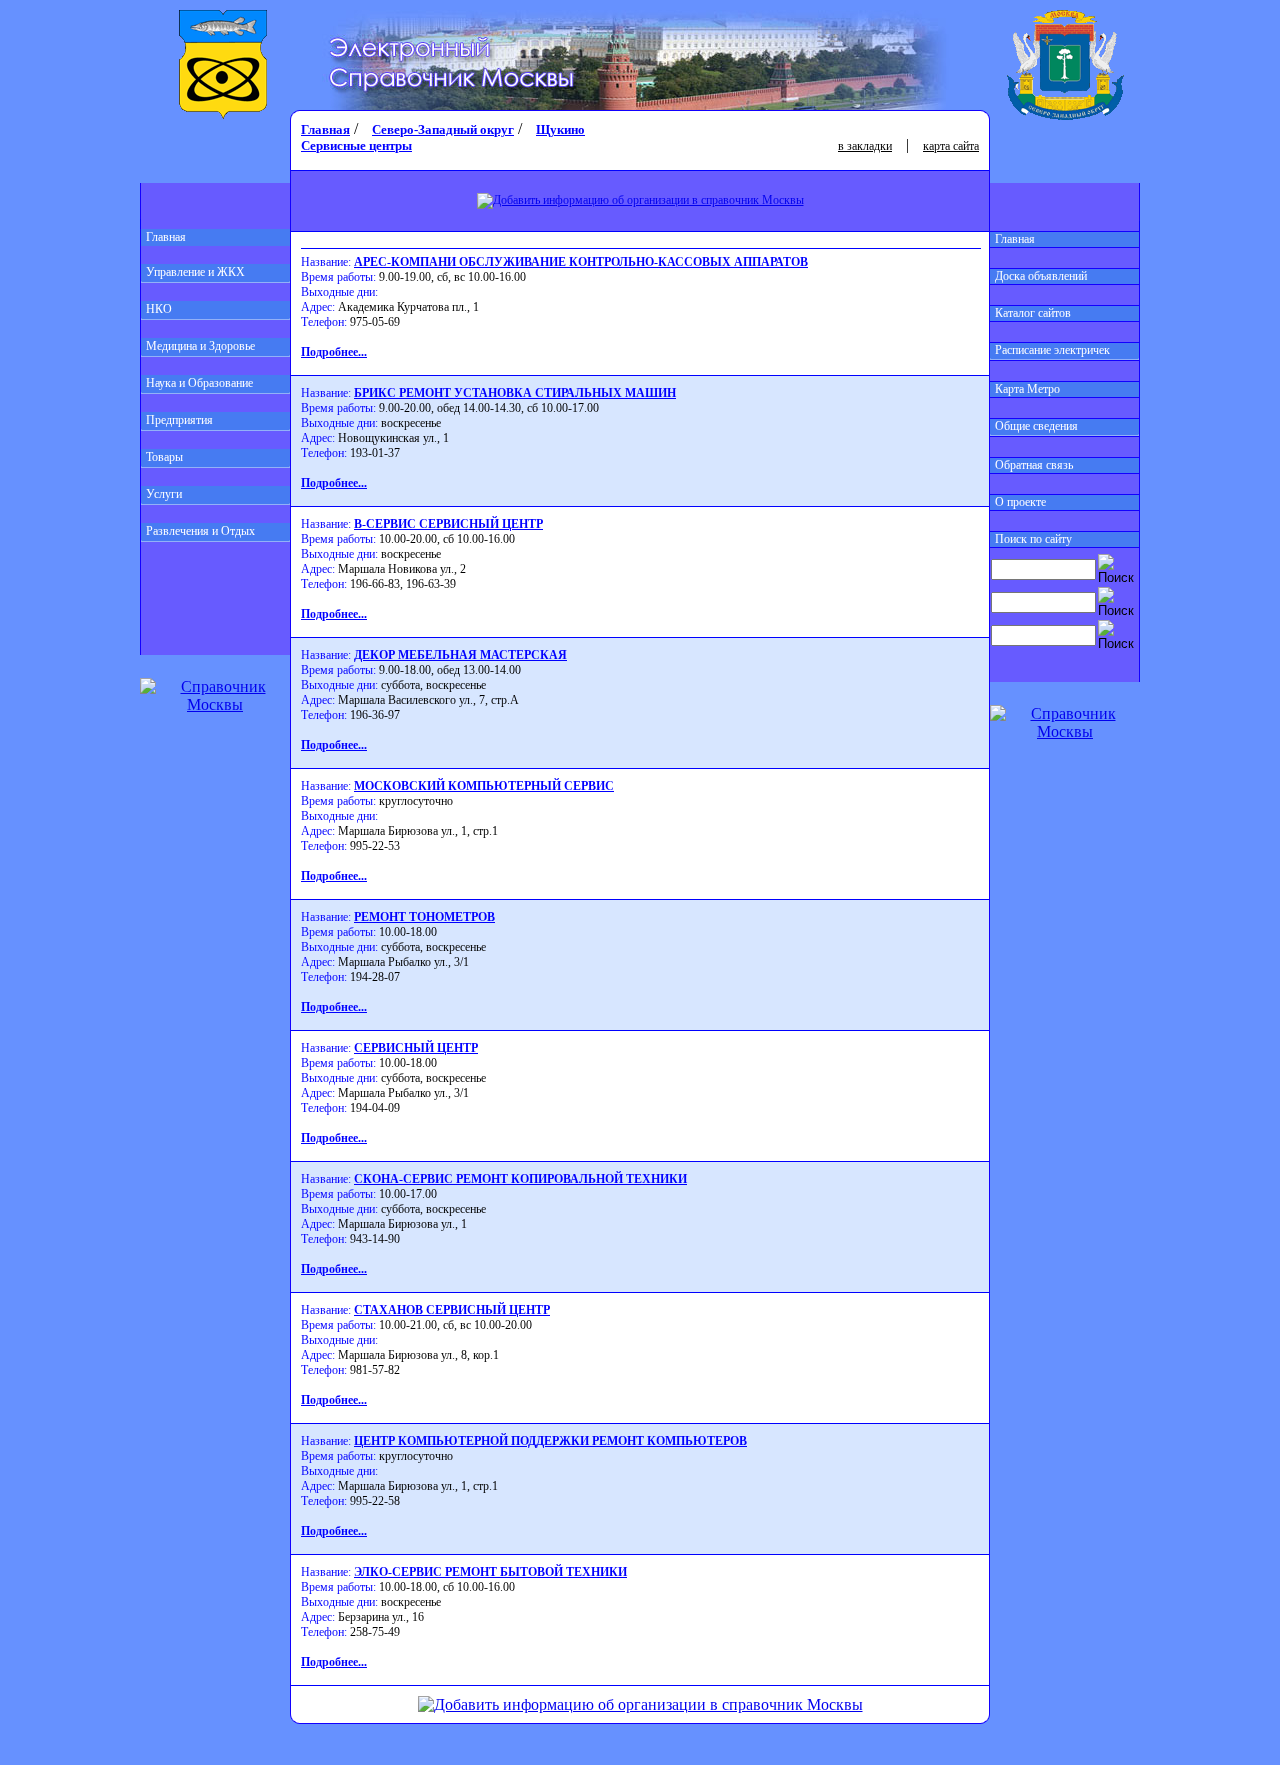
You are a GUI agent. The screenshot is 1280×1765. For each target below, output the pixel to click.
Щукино (560, 129)
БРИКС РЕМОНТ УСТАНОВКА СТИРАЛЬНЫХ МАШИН (515, 393)
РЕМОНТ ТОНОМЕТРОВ (424, 917)
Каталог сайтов (1033, 313)
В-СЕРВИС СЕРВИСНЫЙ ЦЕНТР (448, 524)
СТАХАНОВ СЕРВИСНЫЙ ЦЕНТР (452, 1310)
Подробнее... (334, 352)
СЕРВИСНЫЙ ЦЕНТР (416, 1048)
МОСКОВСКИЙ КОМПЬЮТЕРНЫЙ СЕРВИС (484, 786)
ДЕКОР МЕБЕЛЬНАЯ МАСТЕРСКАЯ (460, 655)
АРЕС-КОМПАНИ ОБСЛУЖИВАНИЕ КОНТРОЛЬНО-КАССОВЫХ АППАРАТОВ (581, 262)
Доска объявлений (1041, 276)
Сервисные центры (356, 145)
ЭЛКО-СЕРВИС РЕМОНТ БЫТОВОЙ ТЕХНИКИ (490, 1572)
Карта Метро (1027, 389)
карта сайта (951, 146)
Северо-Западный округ (443, 129)
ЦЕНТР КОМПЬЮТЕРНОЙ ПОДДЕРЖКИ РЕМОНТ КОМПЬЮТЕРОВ (550, 1441)
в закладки (865, 146)
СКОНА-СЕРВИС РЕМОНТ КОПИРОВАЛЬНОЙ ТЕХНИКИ (520, 1179)
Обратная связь (1034, 465)
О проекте (1020, 502)
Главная (166, 237)
